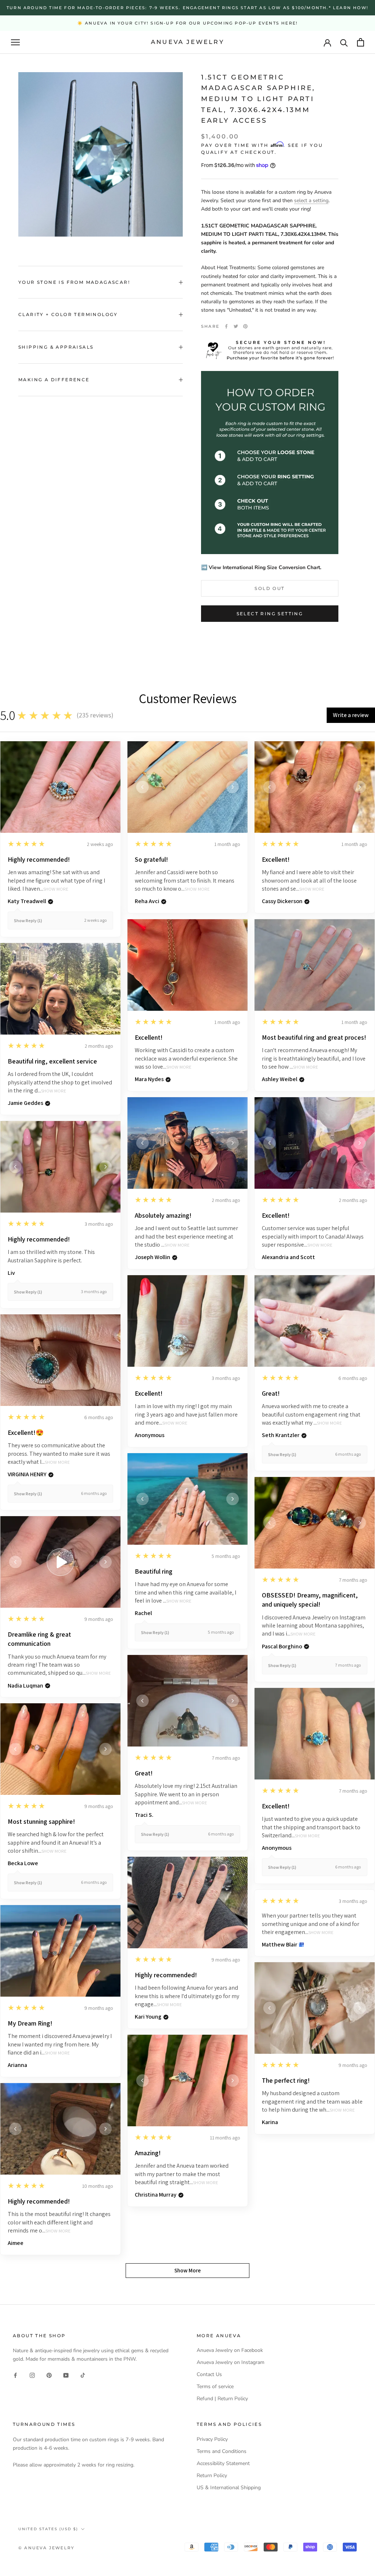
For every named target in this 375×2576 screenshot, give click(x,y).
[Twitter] (236, 326)
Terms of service (215, 2386)
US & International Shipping (229, 2488)
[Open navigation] (15, 42)
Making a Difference (54, 380)
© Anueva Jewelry (46, 2548)
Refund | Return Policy (222, 2399)
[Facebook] (226, 326)
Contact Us (209, 2374)
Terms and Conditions (222, 2451)
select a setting (311, 201)
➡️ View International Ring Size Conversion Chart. (261, 567)
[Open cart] (361, 42)
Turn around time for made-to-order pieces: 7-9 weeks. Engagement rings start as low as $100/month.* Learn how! (187, 8)
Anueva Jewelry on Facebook (230, 2350)
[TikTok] (83, 2375)
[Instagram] (32, 2375)
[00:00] (101, 154)
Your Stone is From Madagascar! (74, 282)
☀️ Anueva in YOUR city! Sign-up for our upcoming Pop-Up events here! (187, 23)
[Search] (344, 42)
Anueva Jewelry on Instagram (231, 2362)
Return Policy (212, 2475)
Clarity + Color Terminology (68, 314)
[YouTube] (66, 2375)
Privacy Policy (212, 2439)
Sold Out (270, 588)
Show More (56, 889)
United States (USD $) (48, 2529)
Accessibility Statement (223, 2463)
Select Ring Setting (270, 614)
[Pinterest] (245, 326)
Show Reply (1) (28, 920)
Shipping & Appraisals (56, 347)
